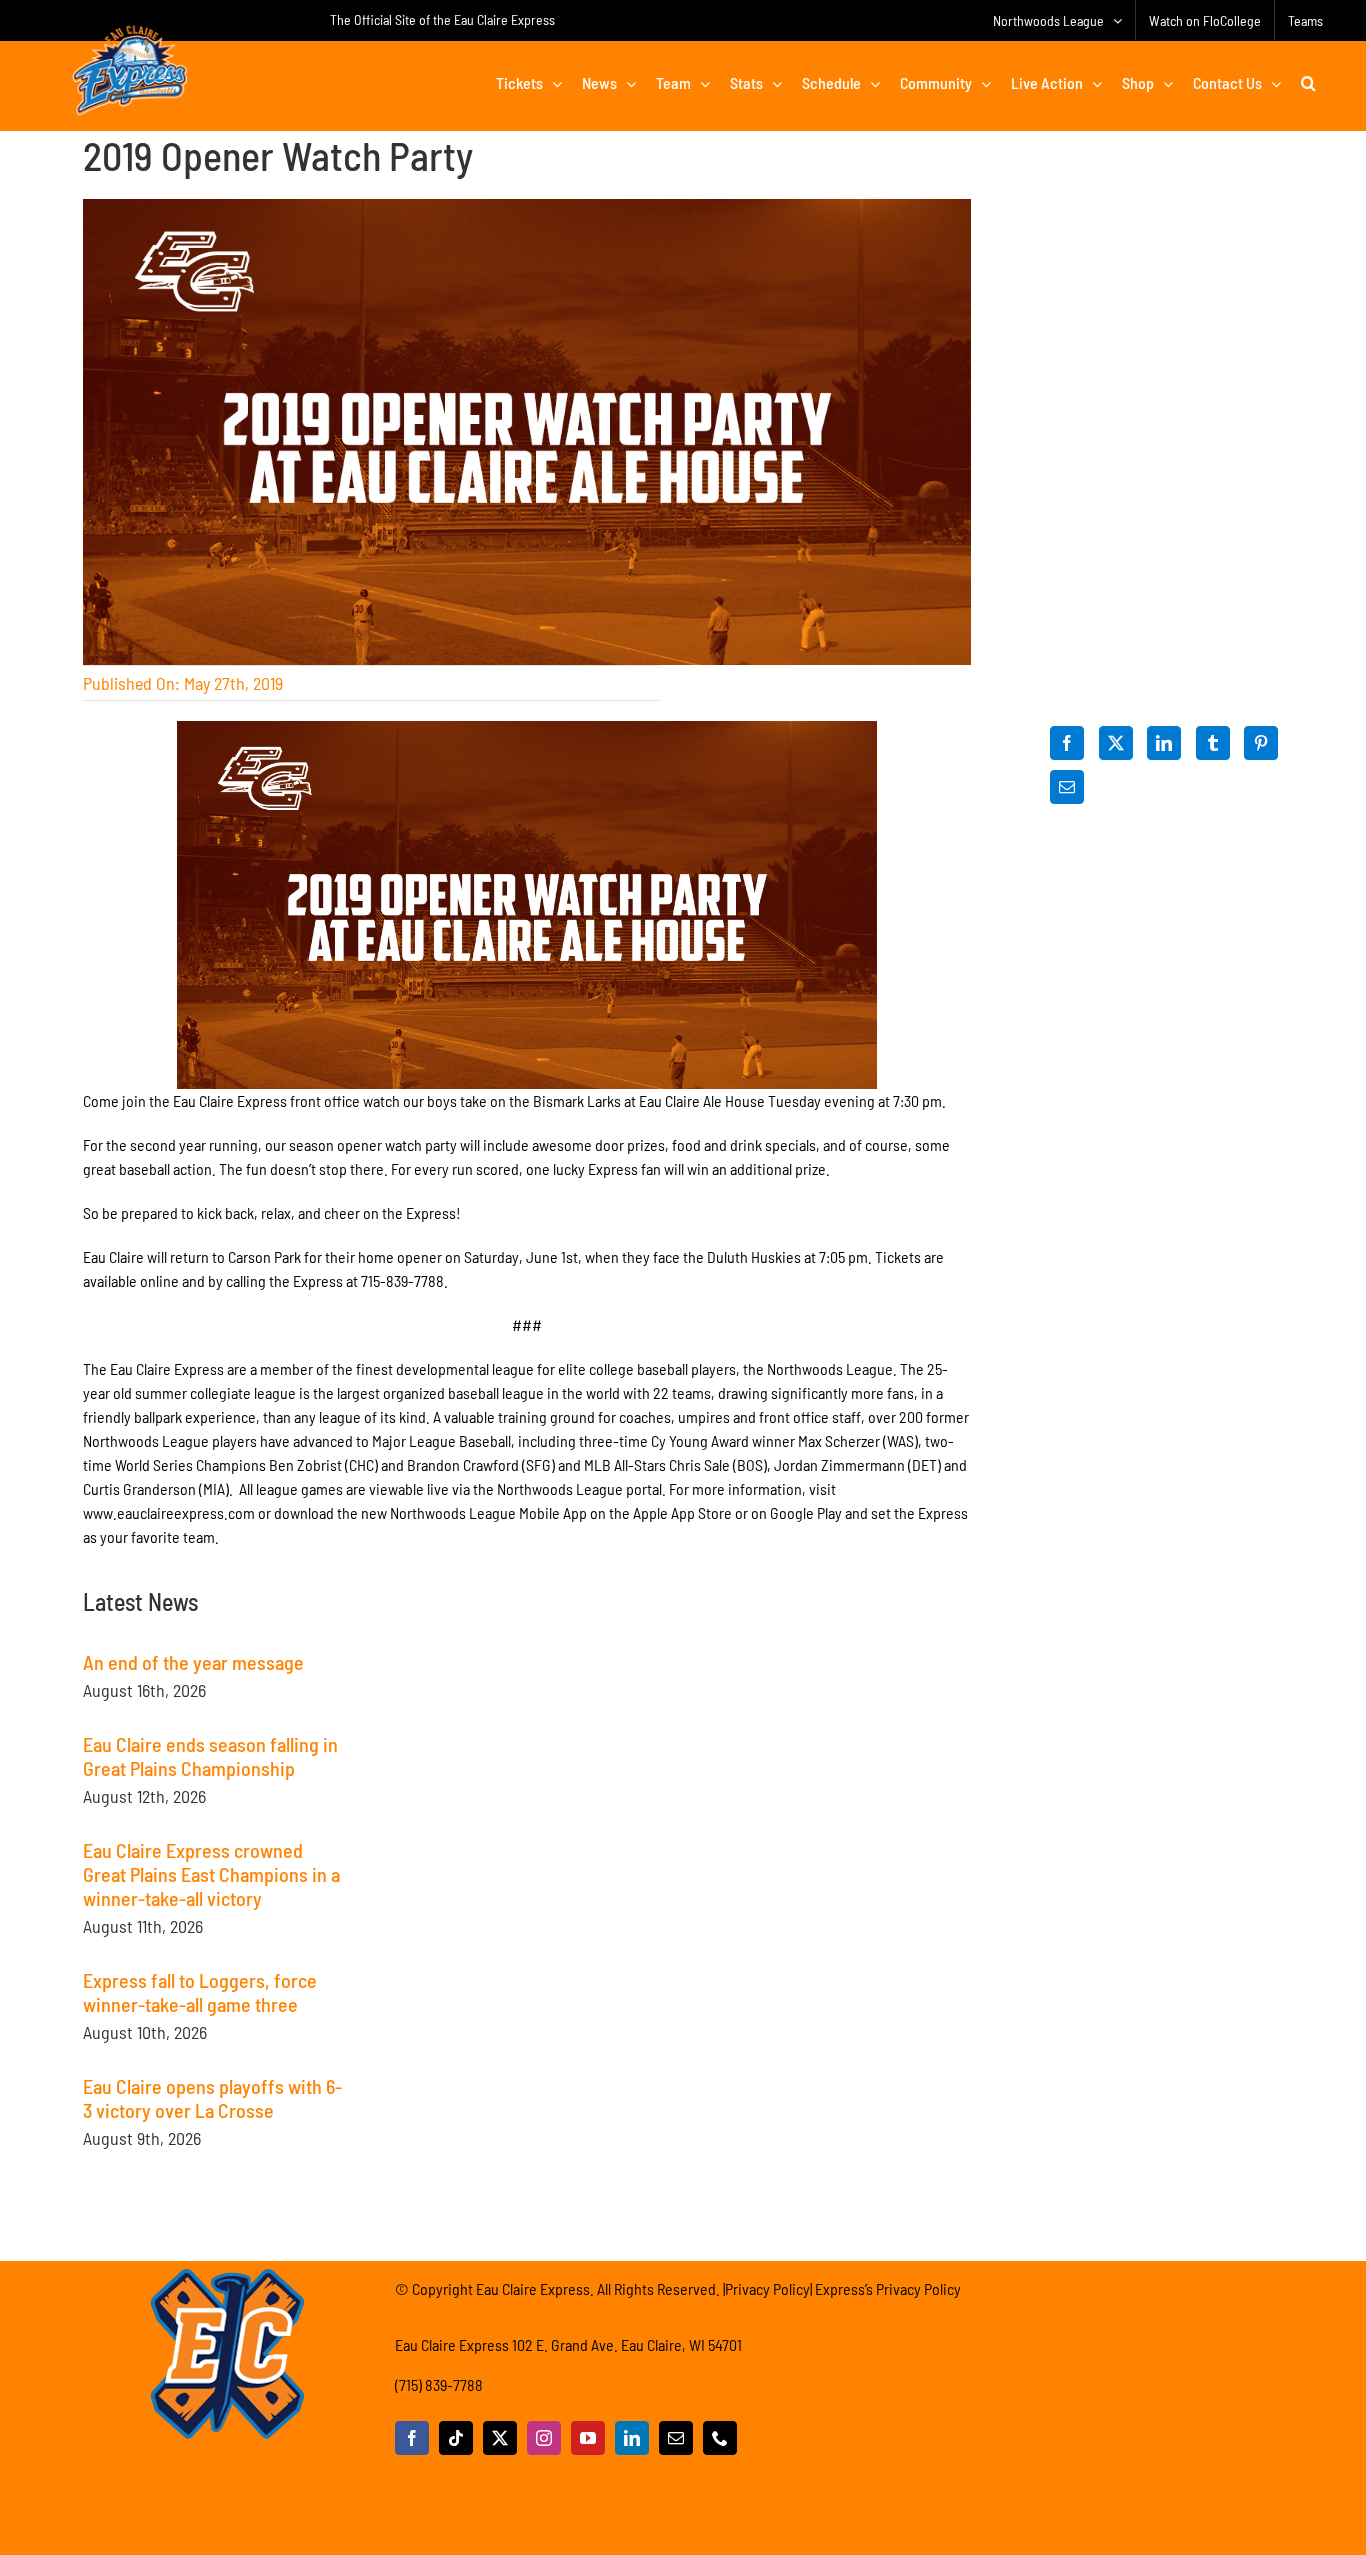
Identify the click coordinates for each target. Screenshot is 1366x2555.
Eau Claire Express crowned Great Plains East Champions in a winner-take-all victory (211, 1874)
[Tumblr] (1213, 743)
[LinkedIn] (1164, 743)
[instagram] (544, 2438)
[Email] (1067, 787)
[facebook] (412, 2438)
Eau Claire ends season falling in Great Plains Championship (210, 1756)
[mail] (676, 2438)
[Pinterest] (1261, 743)
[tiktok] (456, 2438)
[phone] (720, 2438)
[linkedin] (632, 2438)
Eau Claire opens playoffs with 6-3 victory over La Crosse (212, 2098)
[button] (1308, 83)
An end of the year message (193, 1662)
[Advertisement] (527, 1714)
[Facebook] (1067, 743)
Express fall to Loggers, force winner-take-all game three (200, 1992)
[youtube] (588, 2438)
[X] (1116, 743)
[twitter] (500, 2438)
